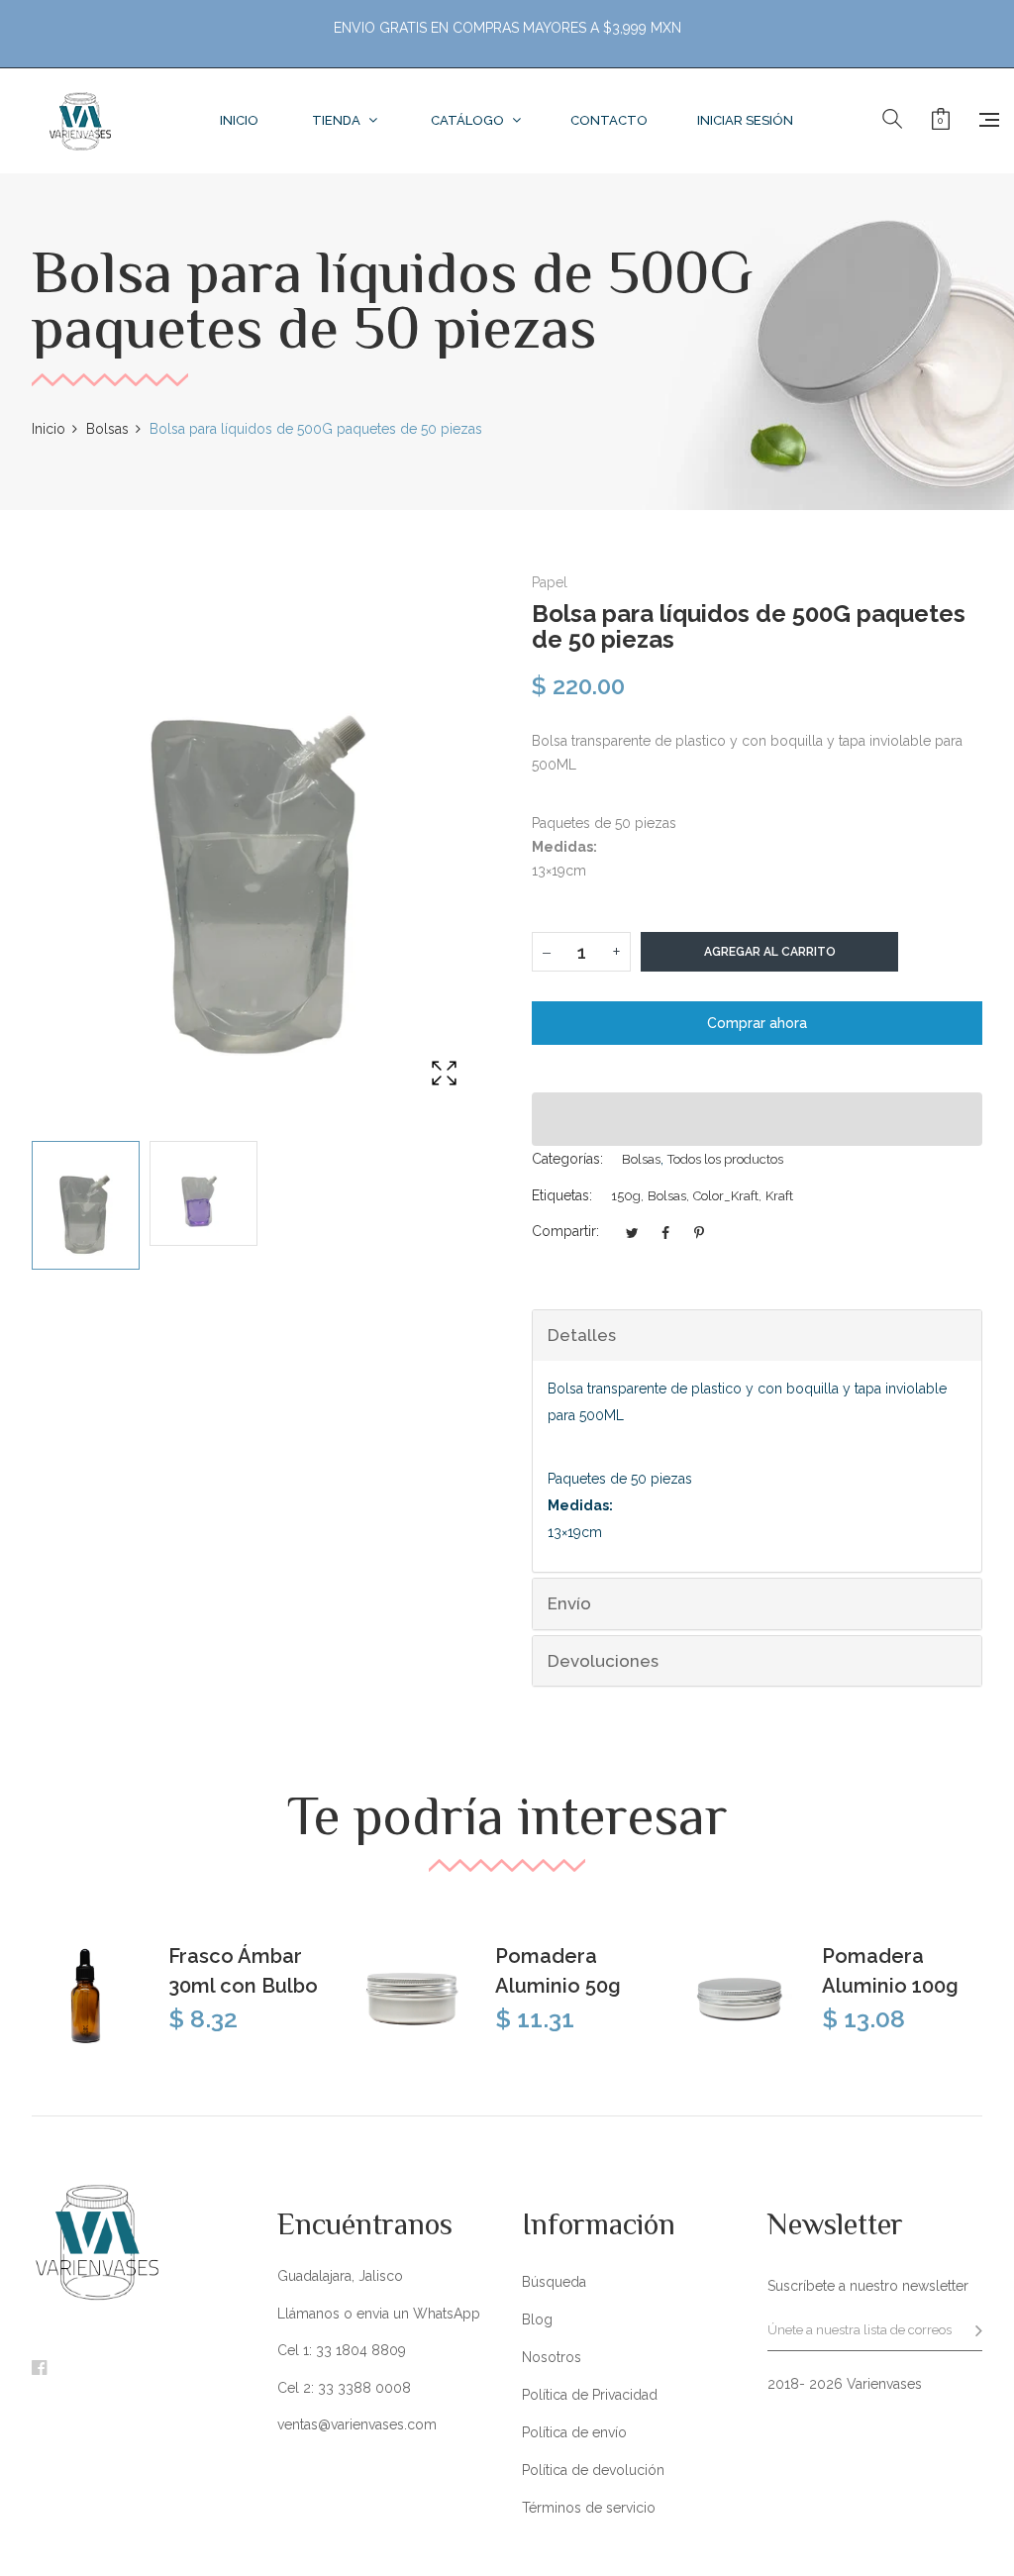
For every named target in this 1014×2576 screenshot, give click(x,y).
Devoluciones (603, 1661)
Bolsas (641, 1159)
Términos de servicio (589, 2508)
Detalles (582, 1335)
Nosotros (552, 2357)
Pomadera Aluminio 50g (558, 1971)
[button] (757, 1119)
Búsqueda (554, 2282)
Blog (537, 2319)
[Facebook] (39, 2369)
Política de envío (574, 2432)
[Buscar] (892, 120)
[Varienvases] (80, 121)
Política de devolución (593, 2470)
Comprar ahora (757, 1023)
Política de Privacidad (590, 2395)
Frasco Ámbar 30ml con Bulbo (243, 1971)
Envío (569, 1603)
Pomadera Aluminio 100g (890, 1971)
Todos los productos (725, 1159)
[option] (86, 1206)
